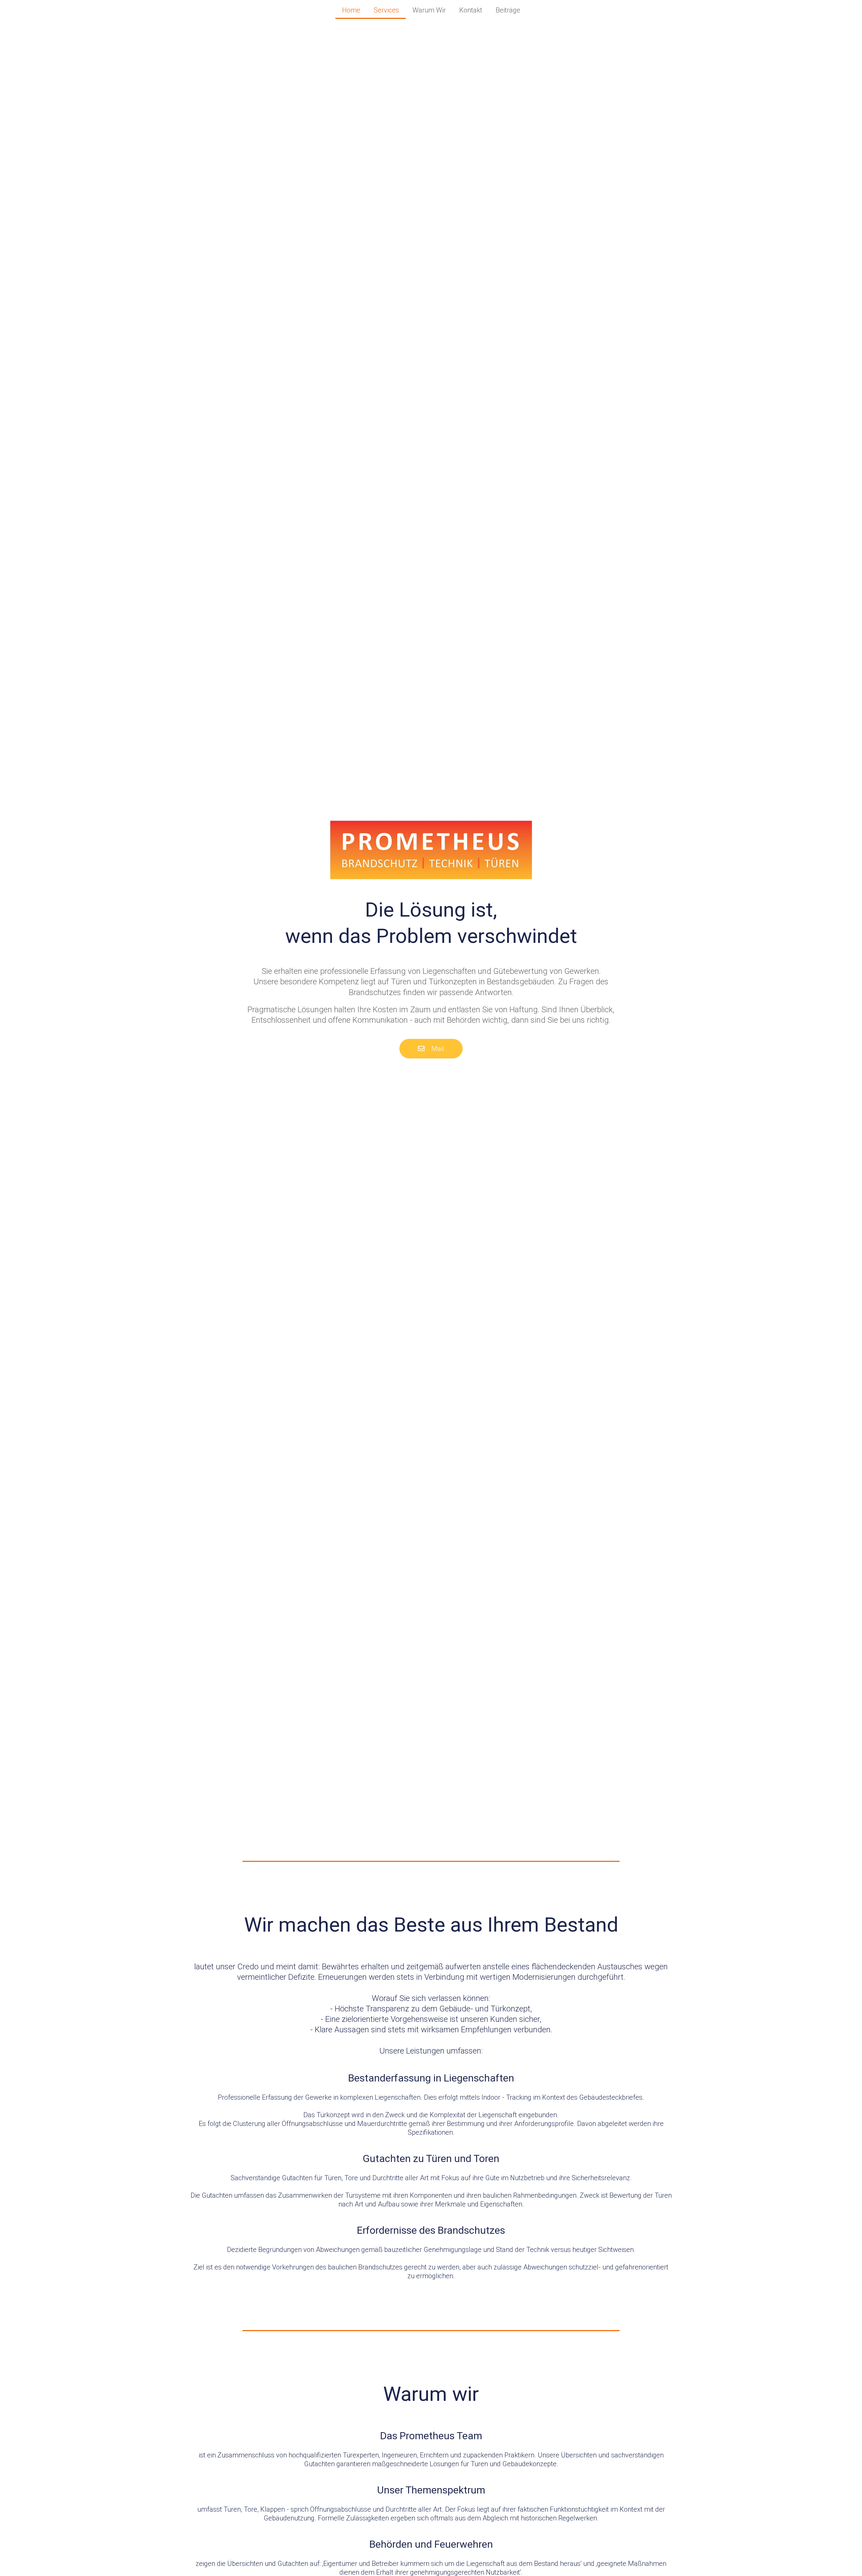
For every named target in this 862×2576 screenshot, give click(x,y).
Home (351, 10)
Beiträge (508, 10)
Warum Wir (429, 10)
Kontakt (471, 10)
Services (386, 10)
